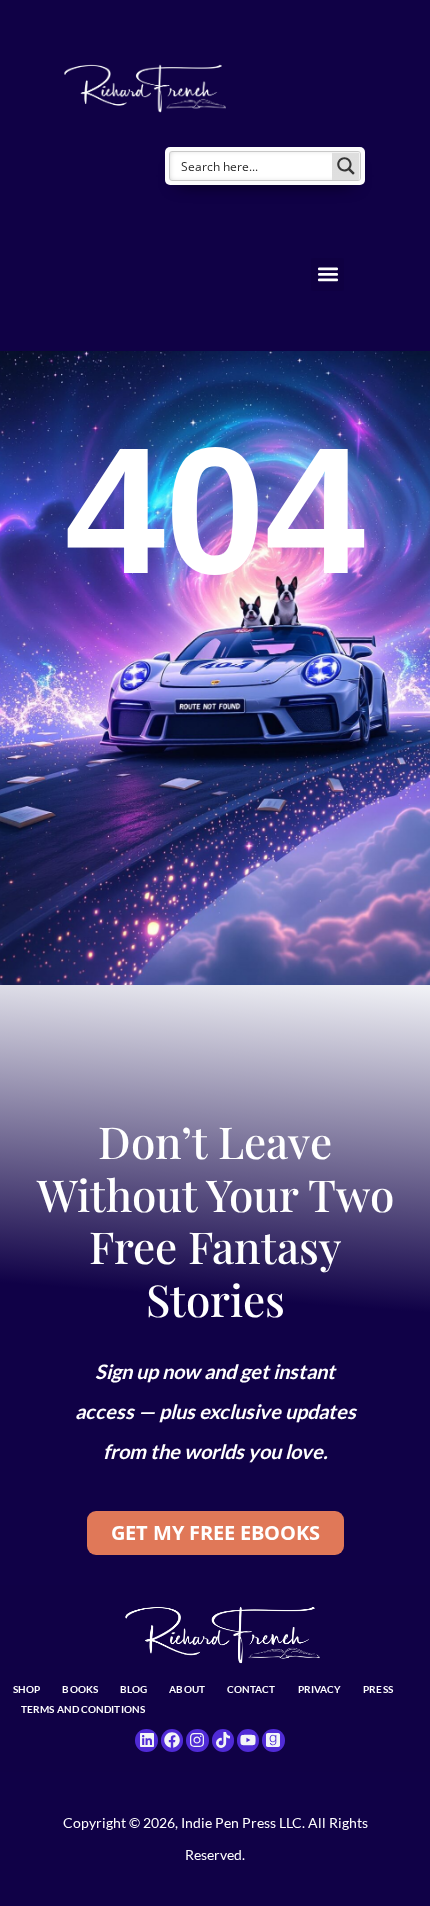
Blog (133, 1689)
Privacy (320, 1689)
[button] (327, 274)
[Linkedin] (146, 1740)
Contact (251, 1689)
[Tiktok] (223, 1740)
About (187, 1689)
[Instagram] (197, 1740)
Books (80, 1689)
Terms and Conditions (83, 1709)
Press (378, 1689)
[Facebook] (172, 1740)
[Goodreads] (273, 1740)
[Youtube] (248, 1740)
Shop (26, 1689)
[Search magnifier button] (346, 166)
